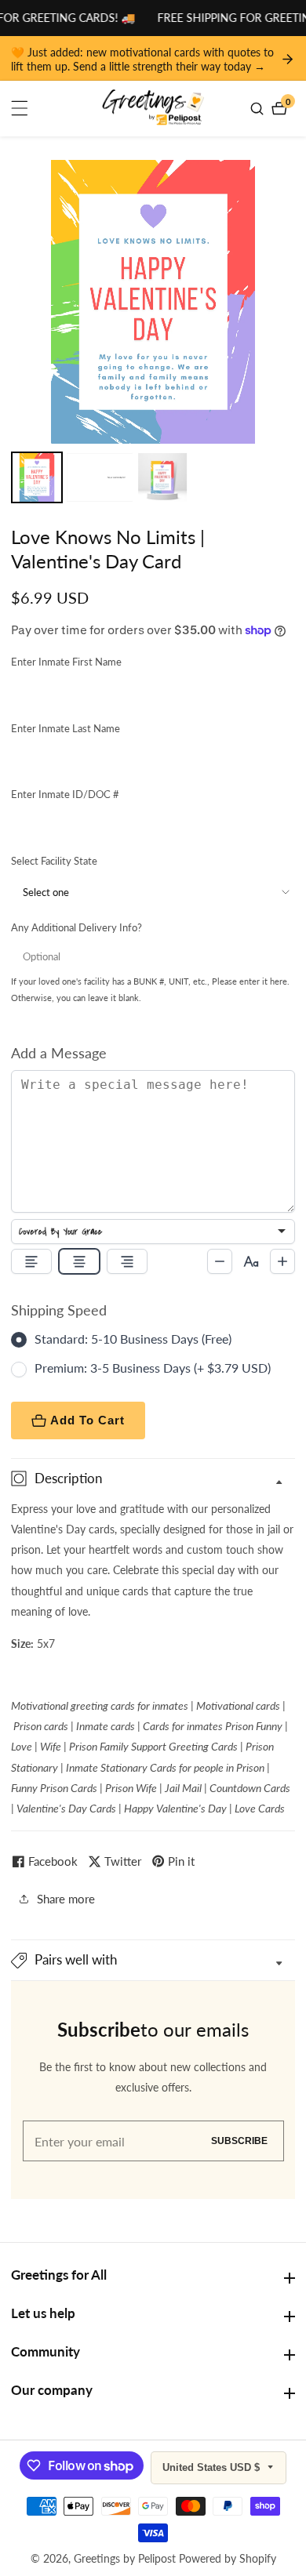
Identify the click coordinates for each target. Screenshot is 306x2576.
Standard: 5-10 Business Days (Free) (133, 1339)
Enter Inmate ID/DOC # (65, 794)
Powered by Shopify (228, 2559)
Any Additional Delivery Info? (76, 927)
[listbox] (153, 1232)
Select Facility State (54, 861)
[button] (153, 1960)
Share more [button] (66, 1899)
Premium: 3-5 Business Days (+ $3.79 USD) (153, 1368)
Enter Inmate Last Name (66, 728)
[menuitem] (37, 477)
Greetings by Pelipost (125, 2559)
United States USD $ (213, 2467)
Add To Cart (87, 1420)
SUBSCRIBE (239, 2141)
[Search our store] (259, 109)
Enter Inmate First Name (66, 662)
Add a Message (59, 1053)
